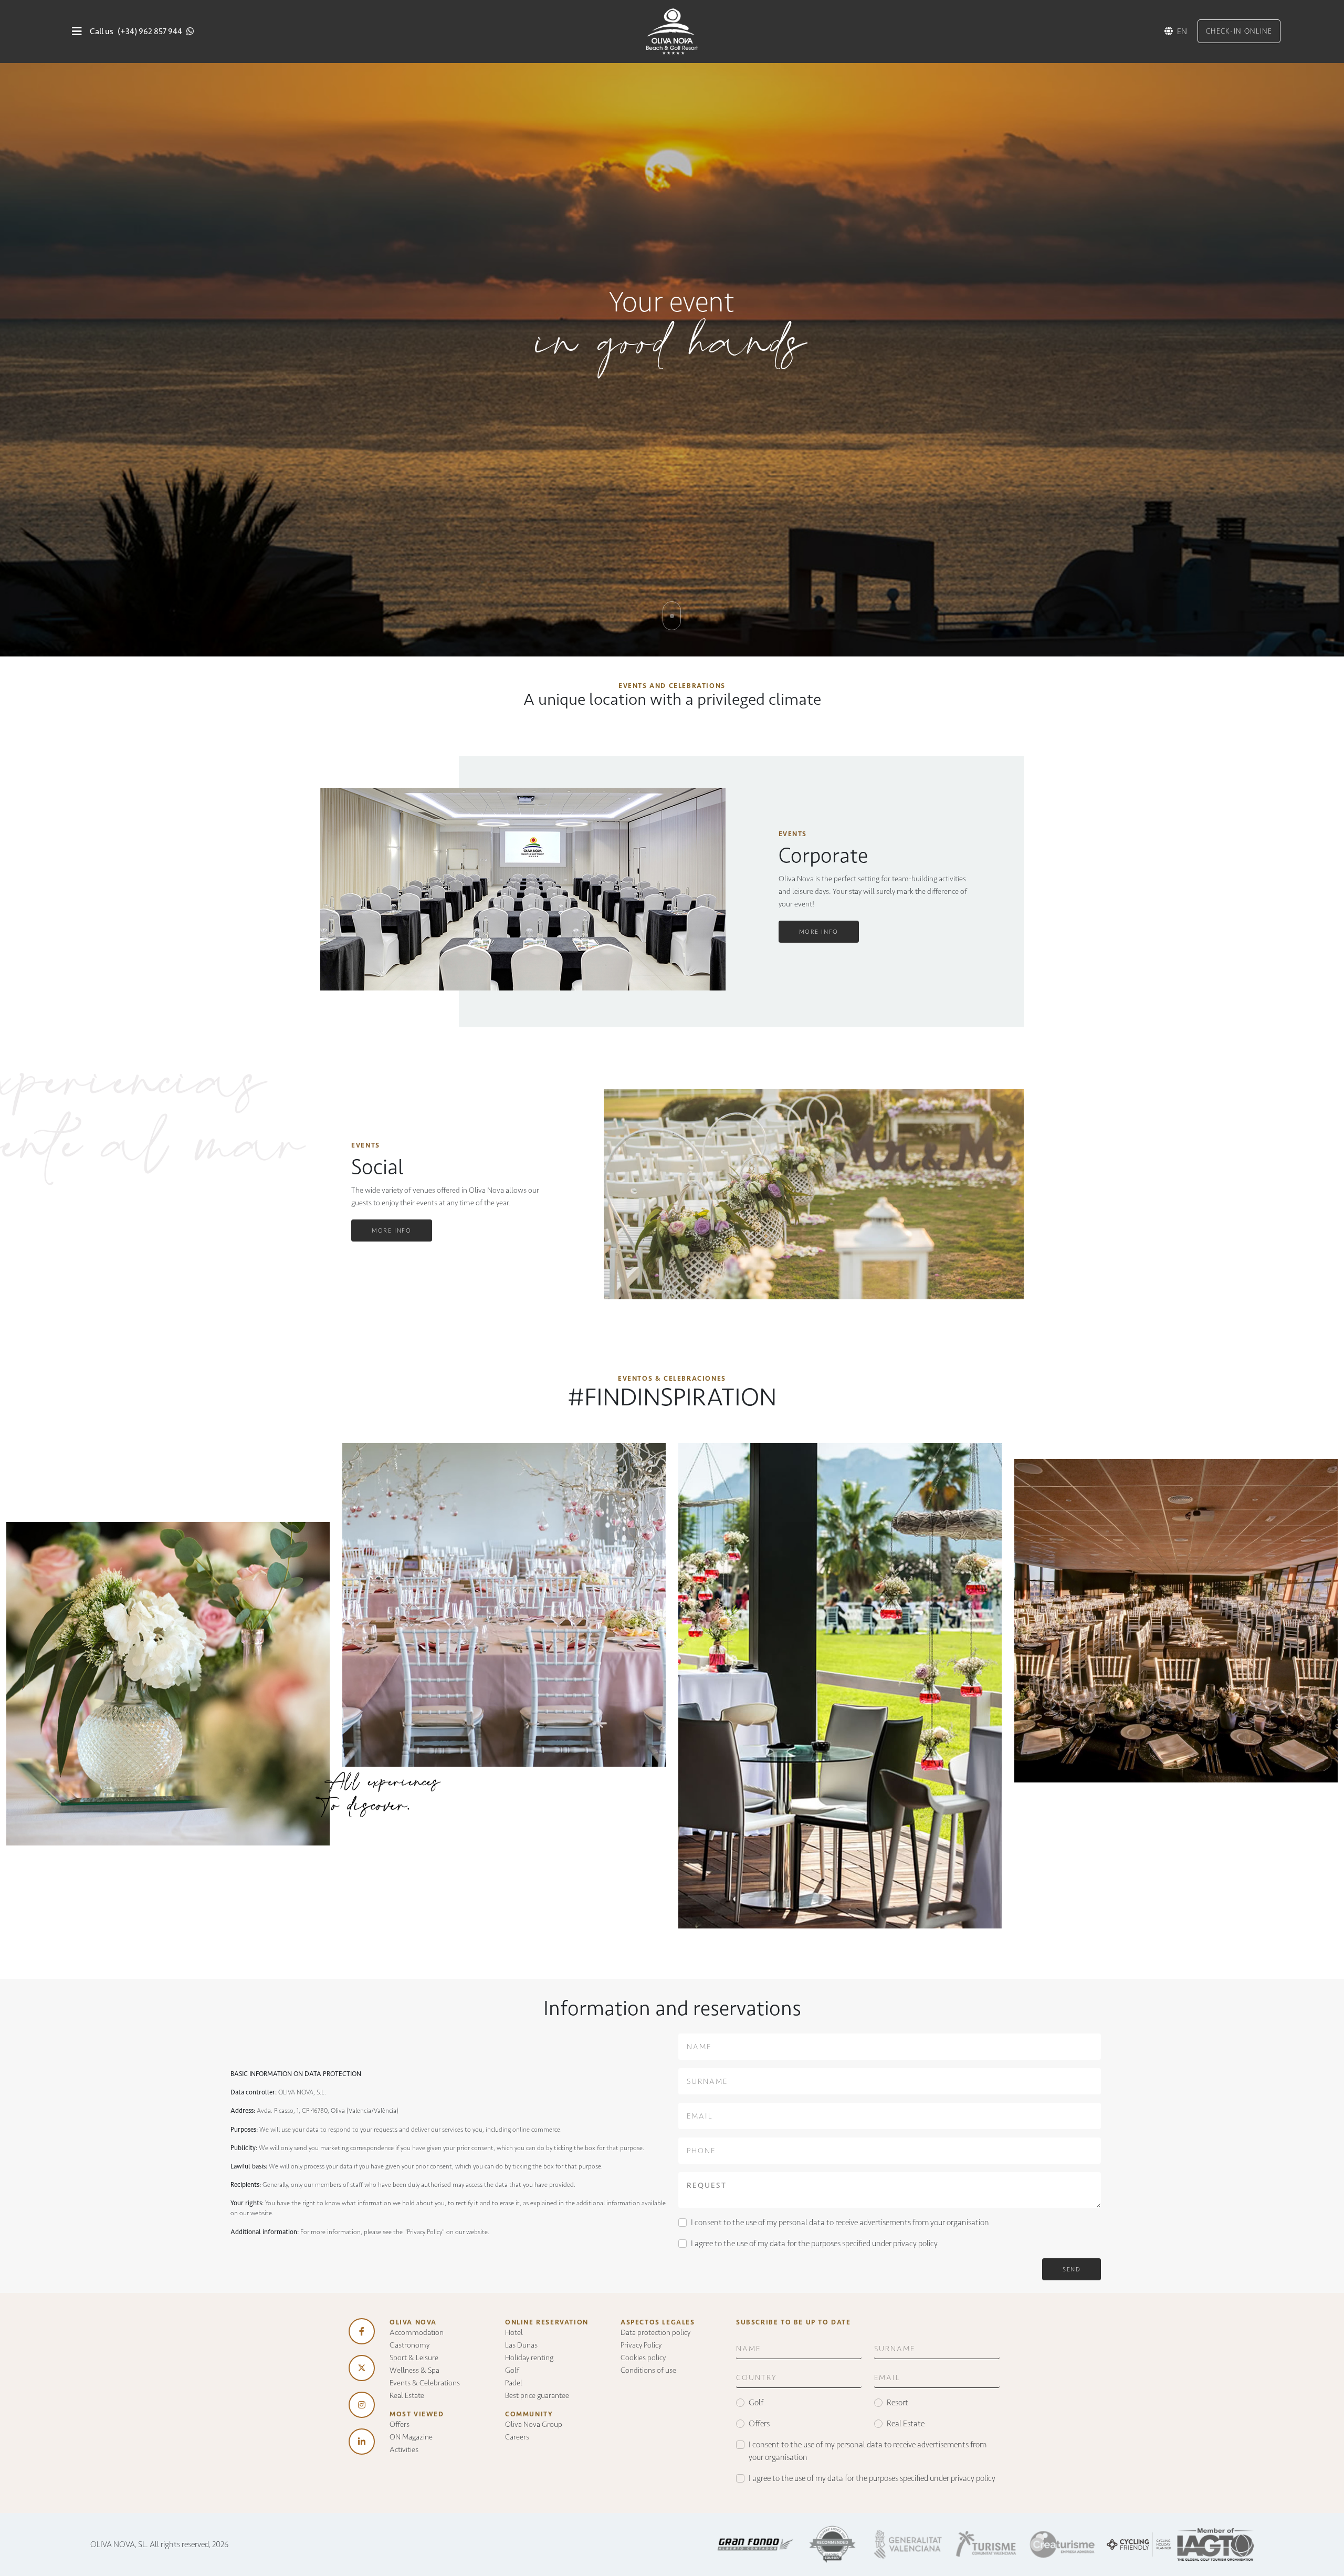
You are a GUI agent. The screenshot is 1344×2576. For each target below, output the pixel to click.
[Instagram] (362, 2405)
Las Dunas (521, 2345)
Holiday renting (529, 2358)
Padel (514, 2383)
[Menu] (77, 31)
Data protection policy (655, 2332)
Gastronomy (409, 2345)
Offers (400, 2424)
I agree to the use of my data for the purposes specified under (814, 2243)
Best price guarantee (537, 2395)
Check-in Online (1239, 31)
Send (1072, 2269)
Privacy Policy (641, 2345)
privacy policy (915, 2243)
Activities (404, 2449)
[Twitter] (362, 2368)
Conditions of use (648, 2370)
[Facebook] (362, 2331)
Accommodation (417, 2332)
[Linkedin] (362, 2442)
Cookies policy (643, 2358)
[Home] (672, 31)
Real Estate (407, 2395)
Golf (512, 2370)
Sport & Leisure (414, 2358)
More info (819, 932)
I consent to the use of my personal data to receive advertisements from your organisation (840, 2222)
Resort (897, 2402)
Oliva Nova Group (534, 2424)
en (1182, 31)
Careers (517, 2437)
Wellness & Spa (414, 2370)
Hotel (514, 2332)
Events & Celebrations (425, 2383)
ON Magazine (411, 2437)
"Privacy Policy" (424, 2232)
